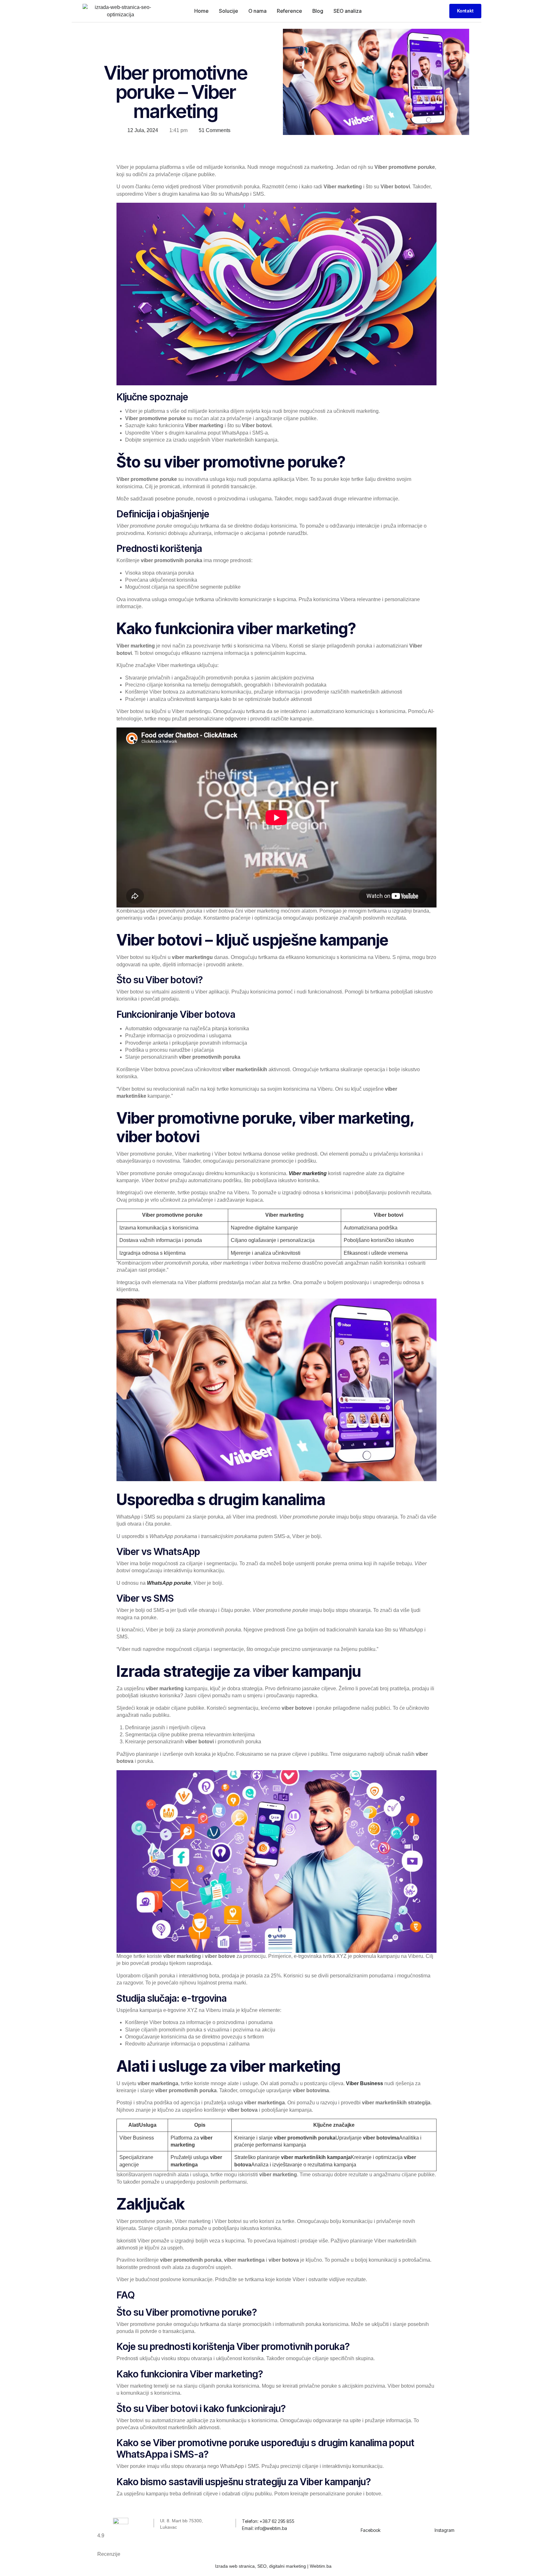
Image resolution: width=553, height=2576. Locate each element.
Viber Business (365, 2083)
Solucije (228, 11)
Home (201, 11)
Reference (289, 11)
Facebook (371, 2530)
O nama (257, 11)
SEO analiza (348, 11)
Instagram (445, 2530)
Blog (318, 11)
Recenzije (109, 2554)
